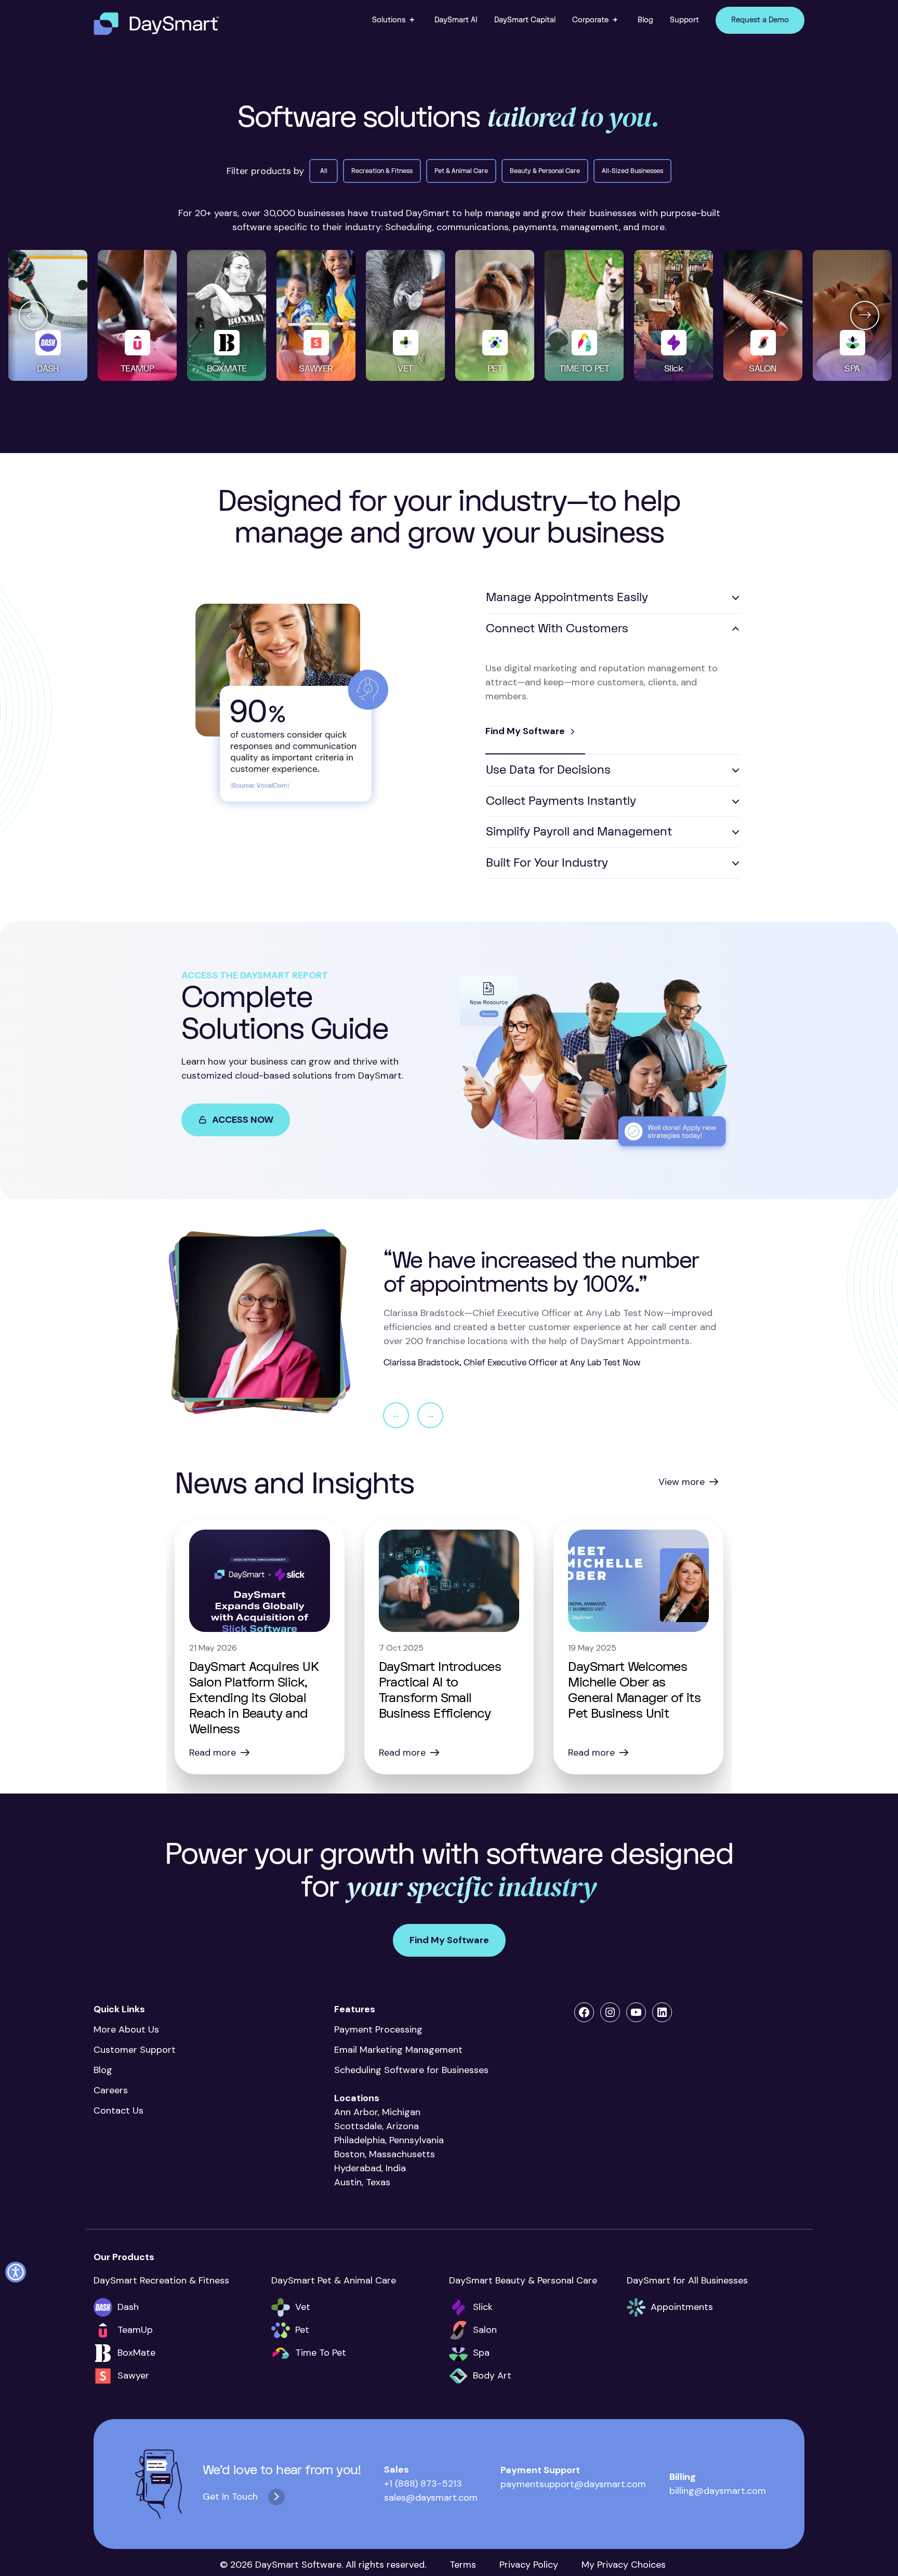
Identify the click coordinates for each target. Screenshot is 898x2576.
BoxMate (136, 2353)
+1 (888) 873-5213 (423, 2484)
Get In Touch (230, 2497)
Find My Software (525, 731)
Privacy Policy (529, 2565)
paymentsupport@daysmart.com (573, 2484)
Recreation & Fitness (382, 171)
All (324, 171)
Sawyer (133, 2375)
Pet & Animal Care (461, 171)
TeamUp (135, 2330)
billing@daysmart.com (718, 2491)
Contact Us (118, 2110)
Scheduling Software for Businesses (411, 2070)
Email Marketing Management (401, 2050)
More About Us (126, 2029)
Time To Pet (321, 2353)
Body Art (492, 2375)
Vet (303, 2307)
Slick (483, 2307)
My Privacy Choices (624, 2565)
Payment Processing (378, 2029)
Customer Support (135, 2050)
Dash (128, 2307)
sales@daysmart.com (431, 2498)
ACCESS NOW (243, 1120)
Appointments (682, 2307)
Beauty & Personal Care (545, 171)
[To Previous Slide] (33, 315)
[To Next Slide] (865, 315)
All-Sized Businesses (632, 171)
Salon (485, 2330)
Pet (302, 2330)
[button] (395, 20)
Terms (463, 2565)
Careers (111, 2090)
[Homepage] (156, 24)
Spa (481, 2353)
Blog (103, 2070)
